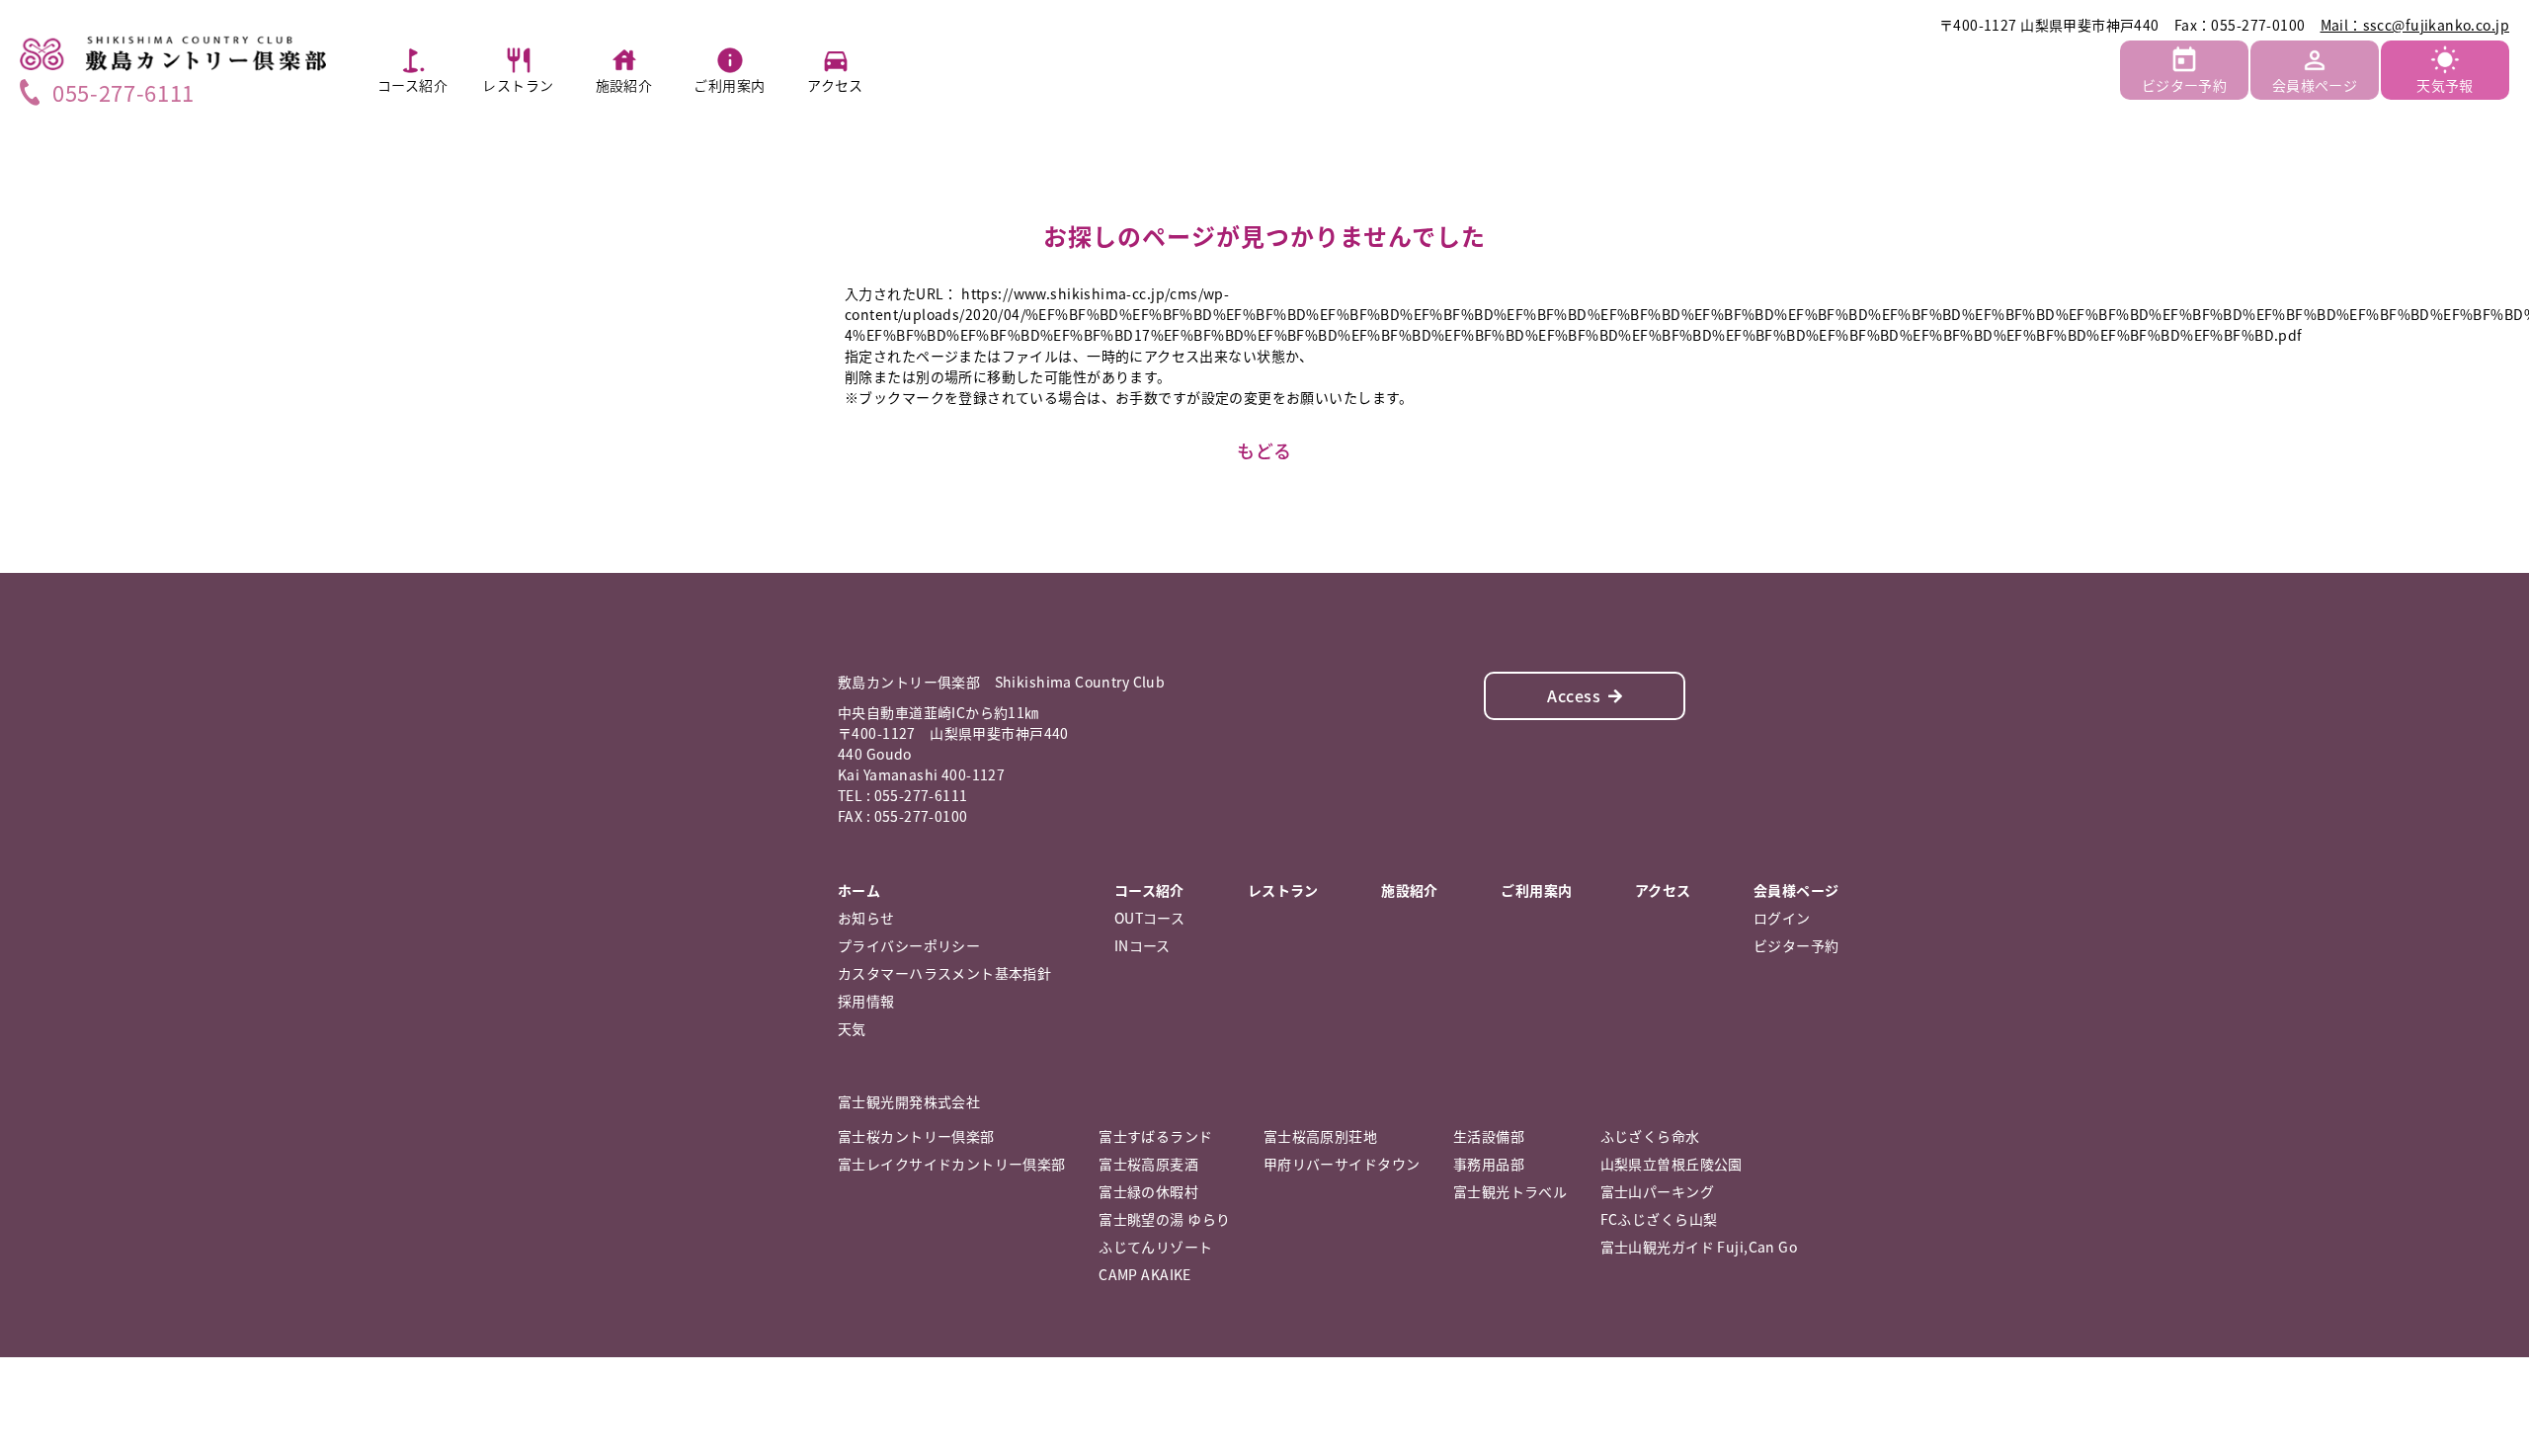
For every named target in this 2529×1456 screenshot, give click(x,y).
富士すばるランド (1155, 1136)
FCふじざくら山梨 (1659, 1219)
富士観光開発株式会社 (909, 1101)
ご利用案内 (729, 85)
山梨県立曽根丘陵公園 (1672, 1164)
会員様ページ (2315, 85)
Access (1574, 695)
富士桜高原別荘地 (1320, 1136)
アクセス (835, 85)
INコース (1142, 945)
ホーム (859, 890)
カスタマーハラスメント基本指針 (944, 973)
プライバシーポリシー (909, 945)
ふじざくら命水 (1650, 1136)
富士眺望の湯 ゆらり (1164, 1219)
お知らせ (866, 918)
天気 (852, 1028)
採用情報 (866, 1001)
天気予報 (2445, 85)
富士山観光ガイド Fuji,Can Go (1699, 1247)
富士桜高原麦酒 (1148, 1164)
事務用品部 (1489, 1164)
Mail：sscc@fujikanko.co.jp (2415, 25)
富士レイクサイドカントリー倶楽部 (952, 1164)
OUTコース (1150, 918)
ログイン (1782, 918)
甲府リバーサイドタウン (1342, 1164)
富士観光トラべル (1510, 1191)
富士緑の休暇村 (1148, 1191)
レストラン (518, 85)
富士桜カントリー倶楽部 (916, 1136)
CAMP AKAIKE (1145, 1274)
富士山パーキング (1657, 1191)
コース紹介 (412, 85)
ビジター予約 (2185, 85)
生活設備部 (1489, 1136)
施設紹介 (624, 85)
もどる (1264, 451)
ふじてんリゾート (1155, 1247)
